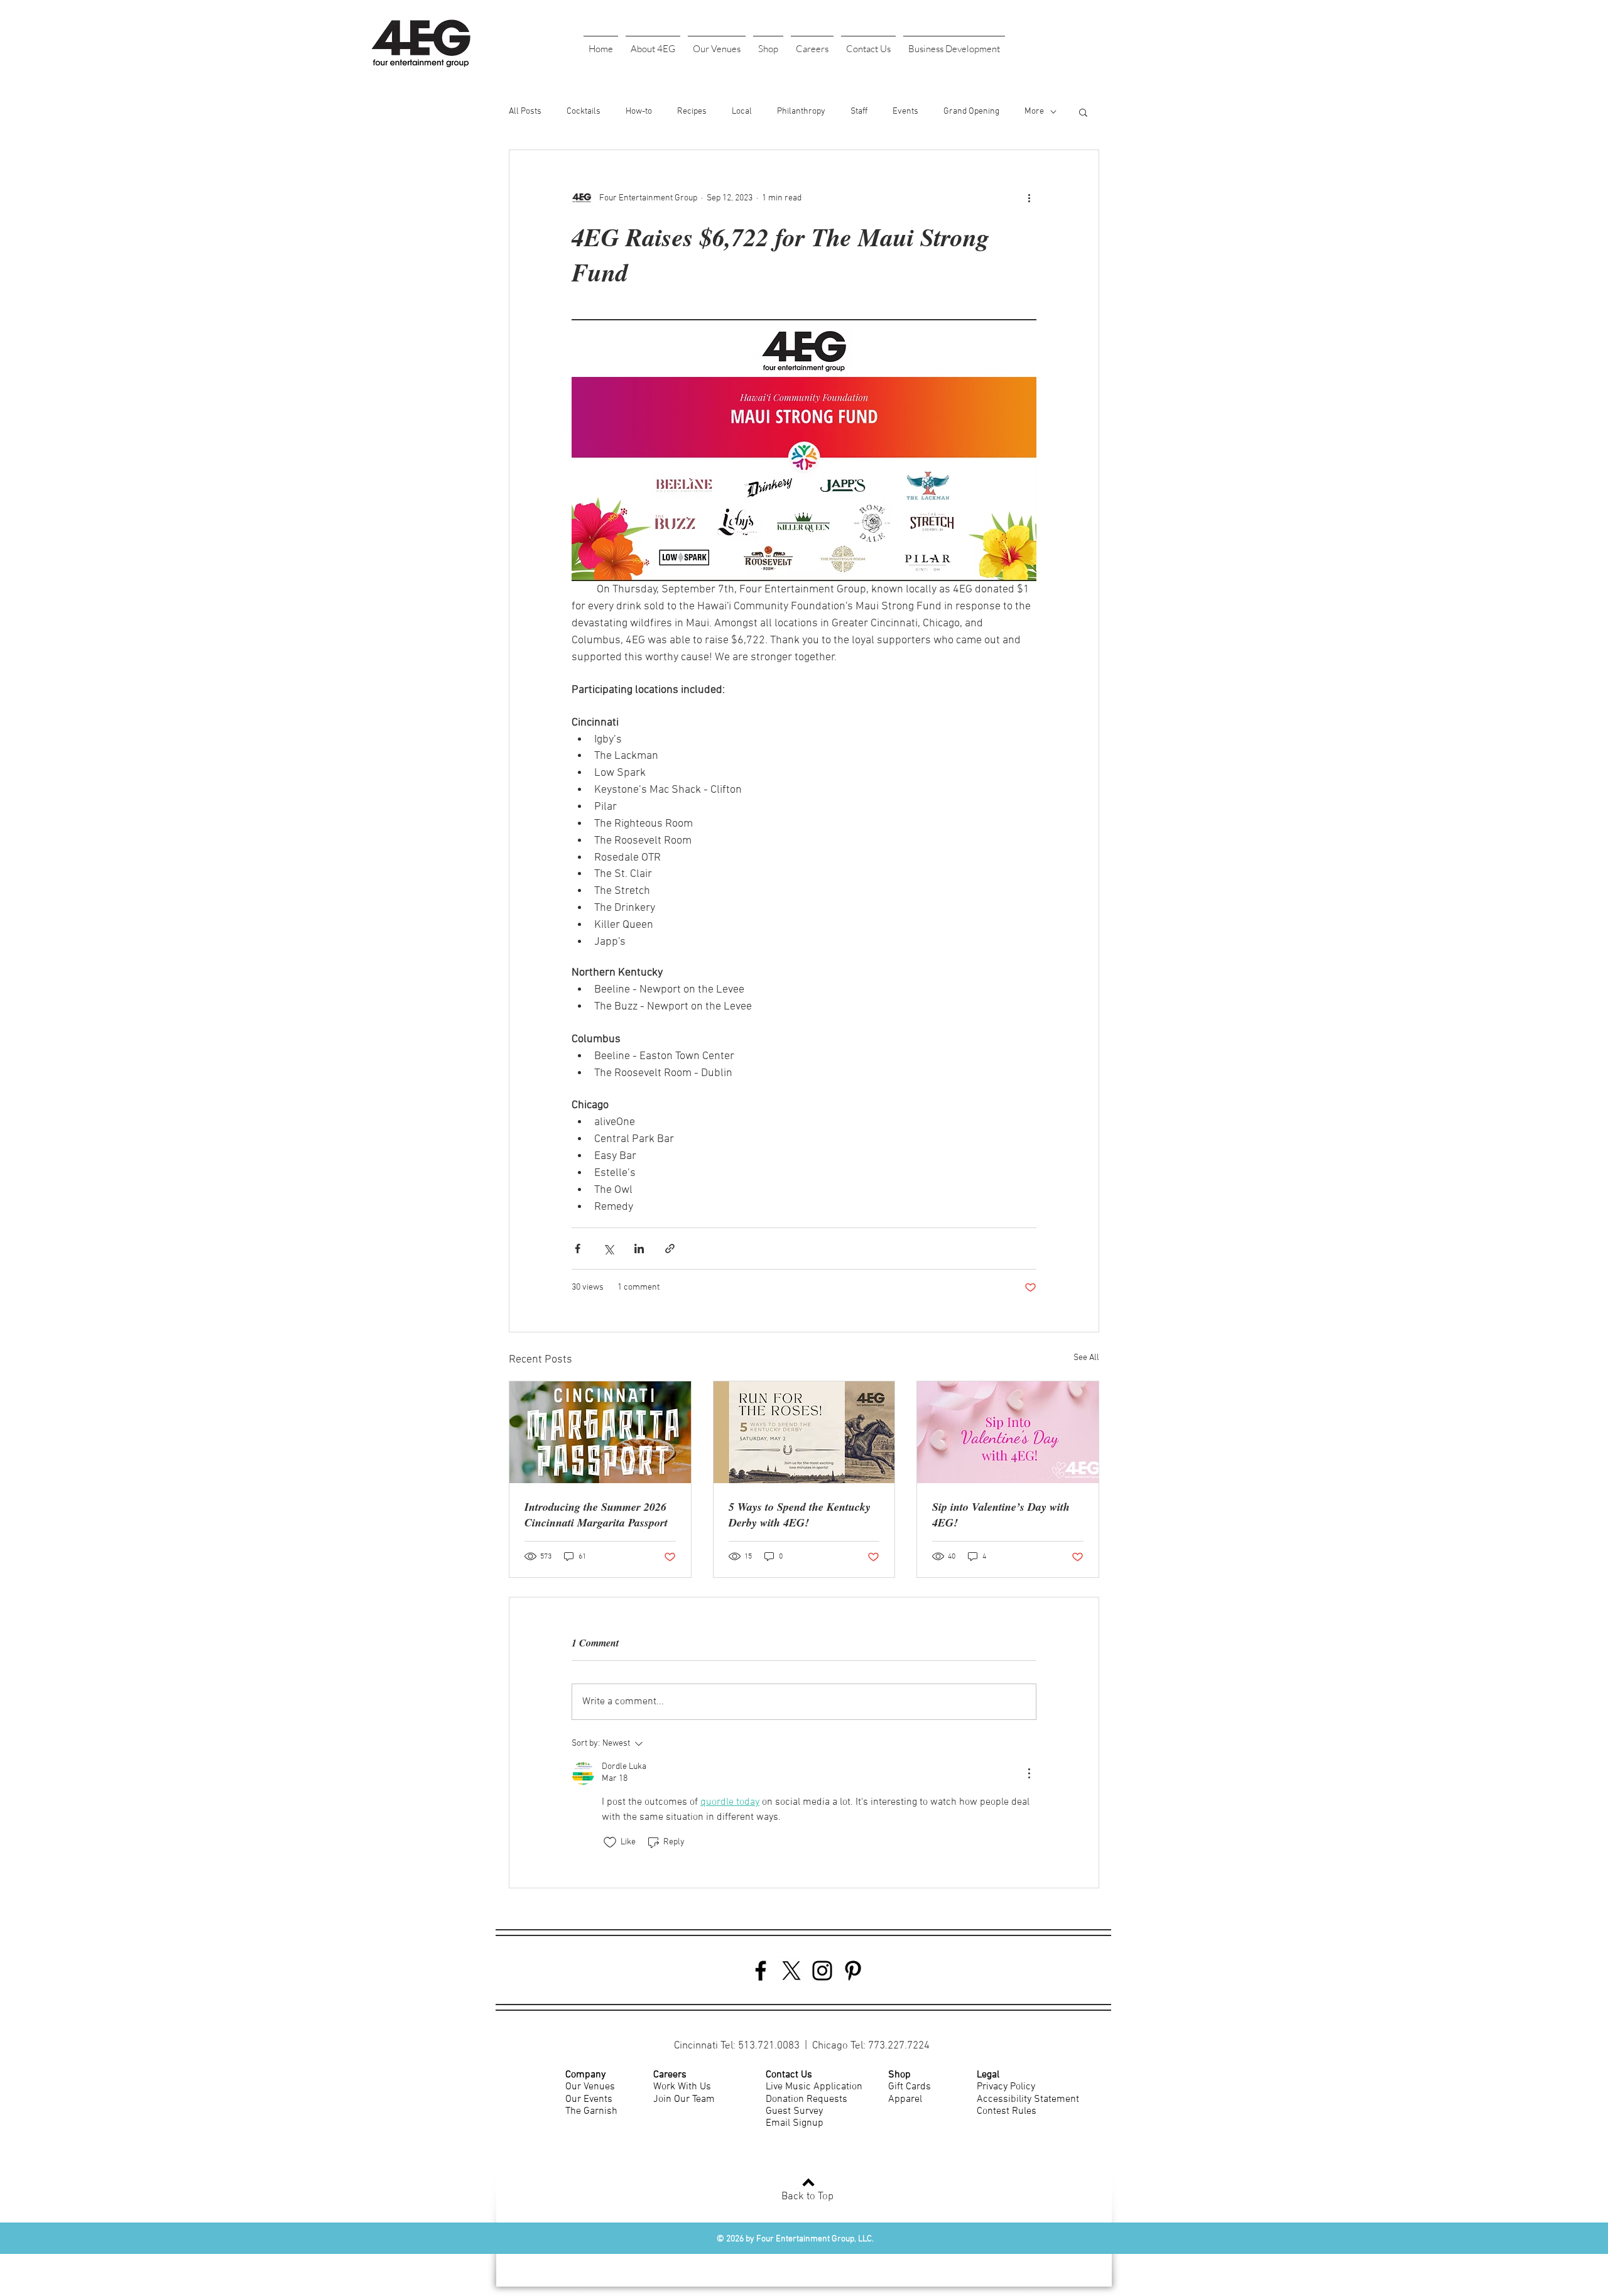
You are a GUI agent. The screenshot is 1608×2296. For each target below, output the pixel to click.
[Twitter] (791, 1971)
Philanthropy (801, 112)
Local (742, 112)
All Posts (525, 112)
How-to (639, 112)
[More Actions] (1029, 1773)
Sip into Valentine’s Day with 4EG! (1001, 1515)
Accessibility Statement (1028, 2099)
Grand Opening (971, 112)
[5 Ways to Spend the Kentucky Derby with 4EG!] (804, 1432)
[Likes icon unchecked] (610, 1842)
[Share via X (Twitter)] (608, 1249)
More (1034, 112)
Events (905, 112)
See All (1086, 1358)
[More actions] (1029, 198)
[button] (653, 43)
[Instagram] (822, 1971)
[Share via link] (670, 1249)
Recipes (692, 112)
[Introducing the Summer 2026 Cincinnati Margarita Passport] (600, 1432)
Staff (859, 112)
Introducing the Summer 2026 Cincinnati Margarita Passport (596, 1515)
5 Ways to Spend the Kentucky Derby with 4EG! (800, 1515)
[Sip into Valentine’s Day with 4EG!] (1008, 1432)
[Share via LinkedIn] (639, 1249)
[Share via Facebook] (578, 1249)
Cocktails (584, 112)
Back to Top (807, 2197)
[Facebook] (761, 1971)
